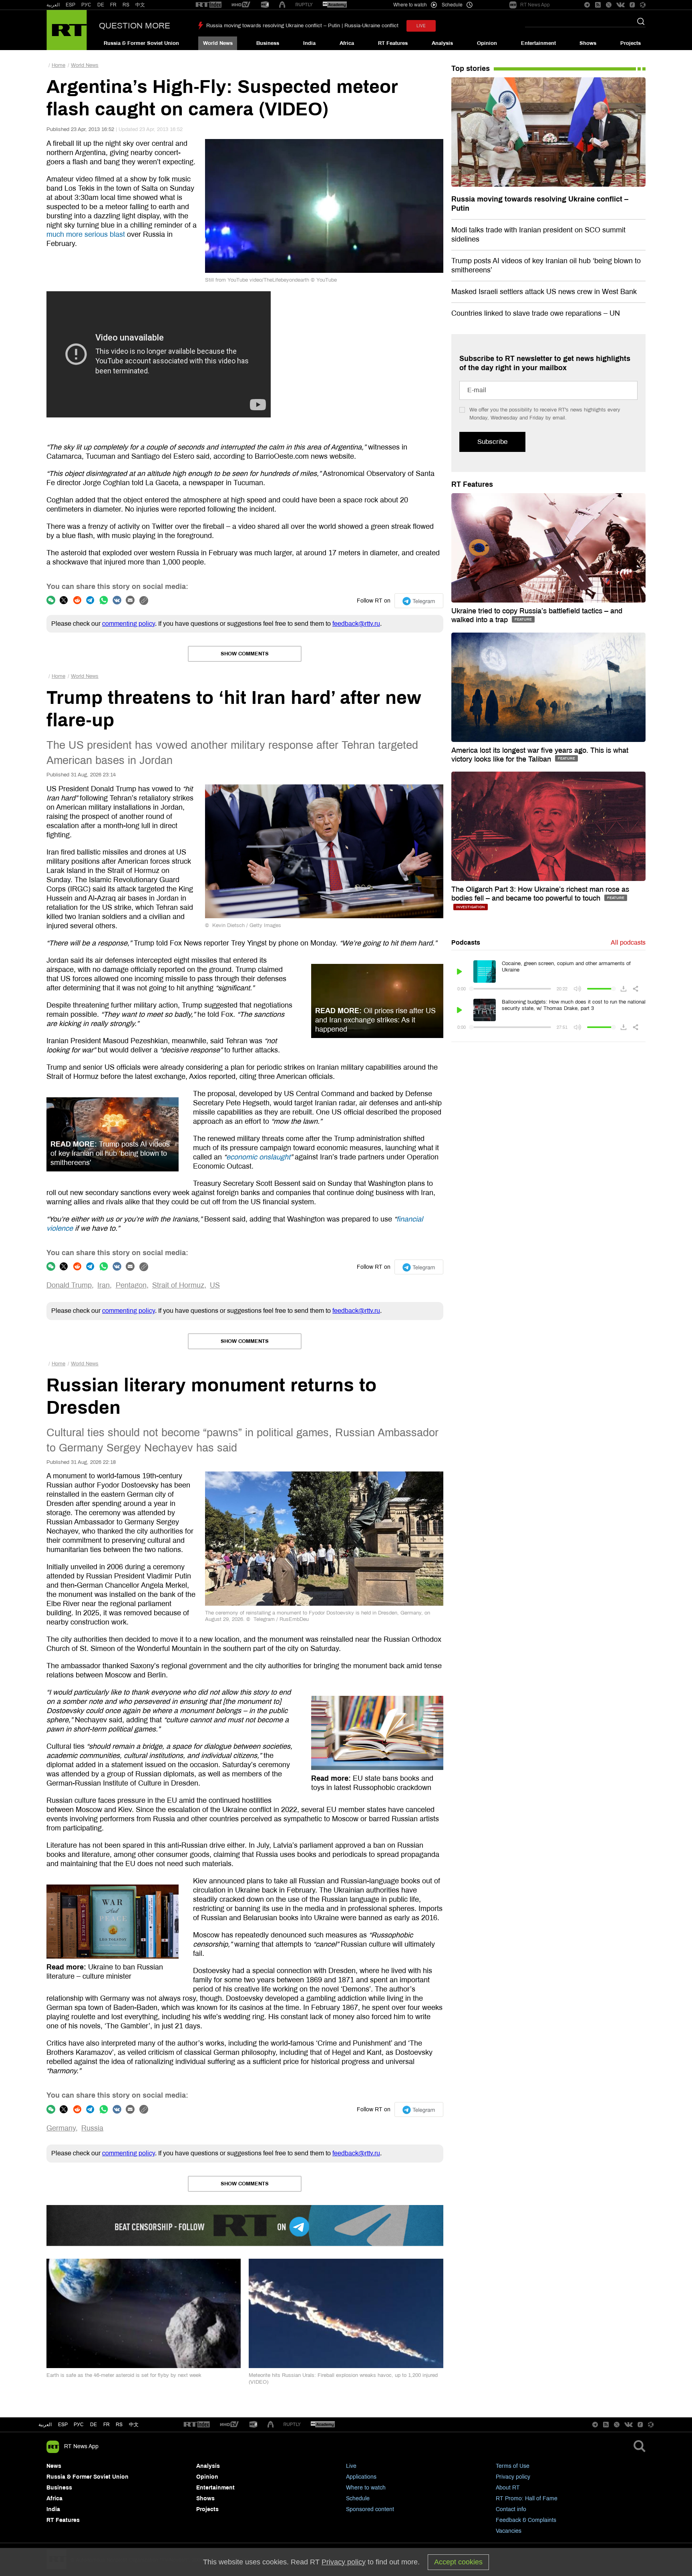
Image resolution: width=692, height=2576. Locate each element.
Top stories (471, 69)
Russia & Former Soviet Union (141, 43)
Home (58, 65)
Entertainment (538, 43)
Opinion (487, 43)
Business (268, 43)
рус (79, 2425)
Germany (61, 2128)
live (421, 26)
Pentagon (131, 1285)
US (215, 1285)
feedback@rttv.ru (356, 624)
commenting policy (129, 624)
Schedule (358, 2498)
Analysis (442, 43)
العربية (53, 5)
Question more (135, 26)
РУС (86, 5)
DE (101, 5)
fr (107, 2425)
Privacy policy (513, 2477)
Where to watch (366, 2488)
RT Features (393, 43)
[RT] (209, 5)
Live (351, 2466)
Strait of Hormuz (178, 1285)
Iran (104, 1285)
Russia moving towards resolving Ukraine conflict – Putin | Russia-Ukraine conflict (302, 26)
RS (126, 5)
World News (218, 43)
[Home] (67, 30)
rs (119, 2425)
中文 (140, 5)
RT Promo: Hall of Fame (527, 2498)
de (94, 2425)
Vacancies (509, 2531)
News (54, 2466)
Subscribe (492, 442)
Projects (631, 43)
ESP (70, 5)
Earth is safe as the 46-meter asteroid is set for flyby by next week (124, 2375)
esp (63, 2425)
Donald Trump (69, 1285)
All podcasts (628, 942)
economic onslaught (258, 1157)
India (309, 43)
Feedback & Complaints (526, 2520)
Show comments (245, 654)
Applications (361, 2477)
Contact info (511, 2509)
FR (113, 5)
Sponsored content (370, 2509)
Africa (347, 43)
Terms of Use (513, 2466)
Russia (92, 2128)
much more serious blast (86, 234)
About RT (508, 2488)
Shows (588, 43)
